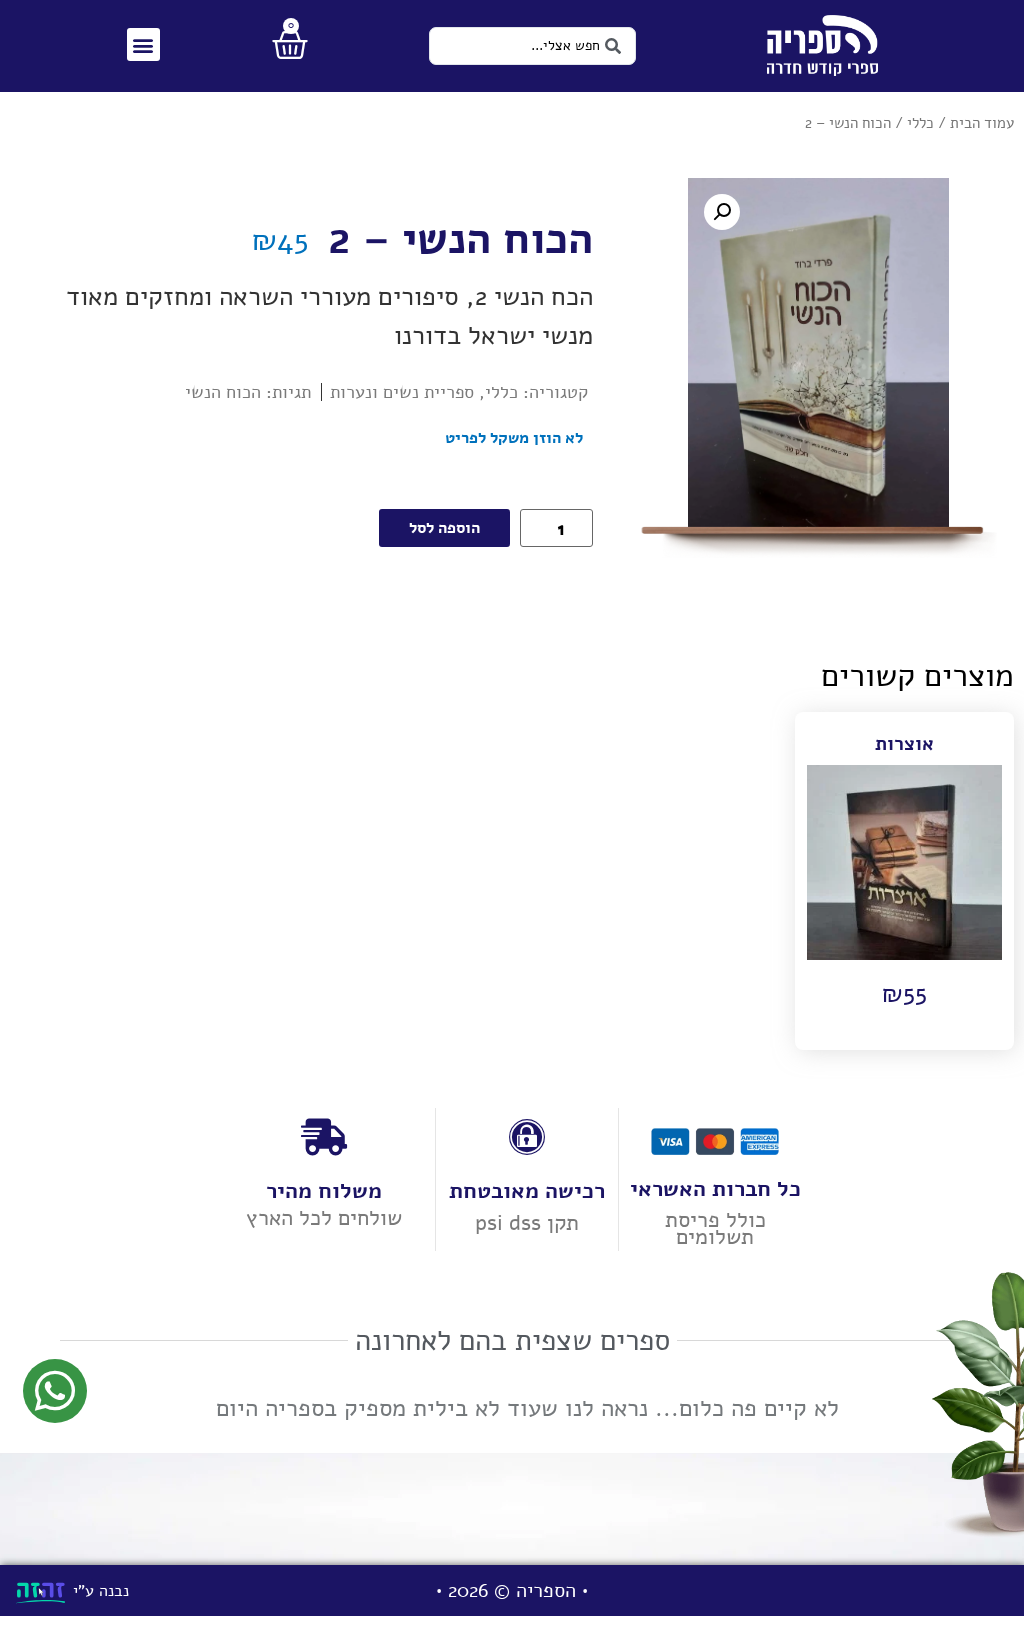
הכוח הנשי (223, 392)
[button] (143, 44)
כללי (920, 123)
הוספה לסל (444, 528)
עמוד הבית (982, 123)
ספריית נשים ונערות (402, 392)
